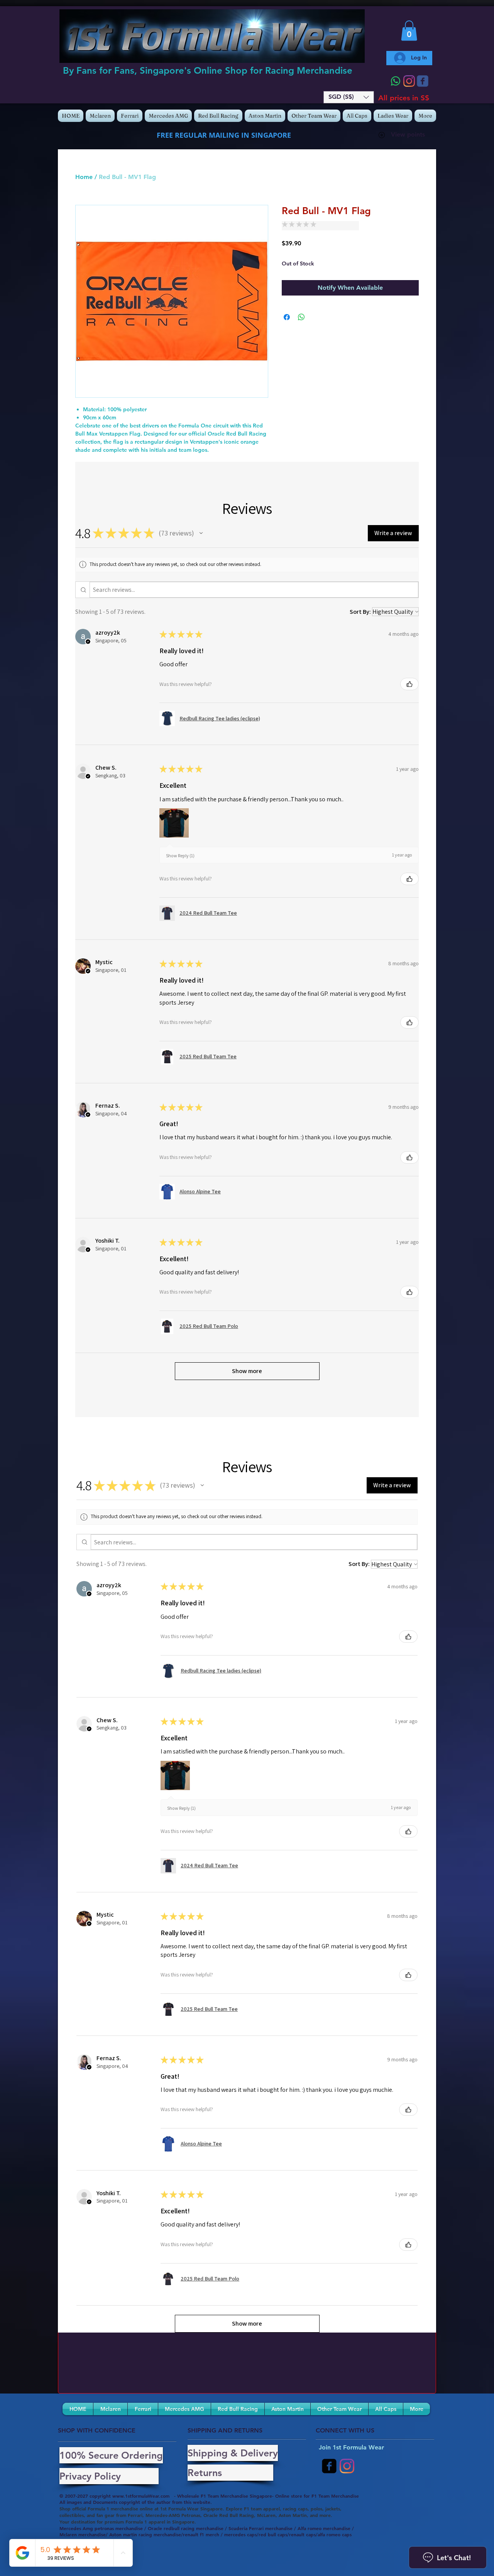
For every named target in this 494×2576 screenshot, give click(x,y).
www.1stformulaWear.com (141, 2496)
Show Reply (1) (180, 856)
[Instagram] (409, 81)
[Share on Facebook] (287, 317)
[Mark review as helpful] (409, 684)
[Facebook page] (423, 81)
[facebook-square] (329, 2466)
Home (84, 177)
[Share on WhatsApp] (301, 317)
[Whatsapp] (396, 81)
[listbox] (349, 97)
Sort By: (360, 612)
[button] (349, 97)
